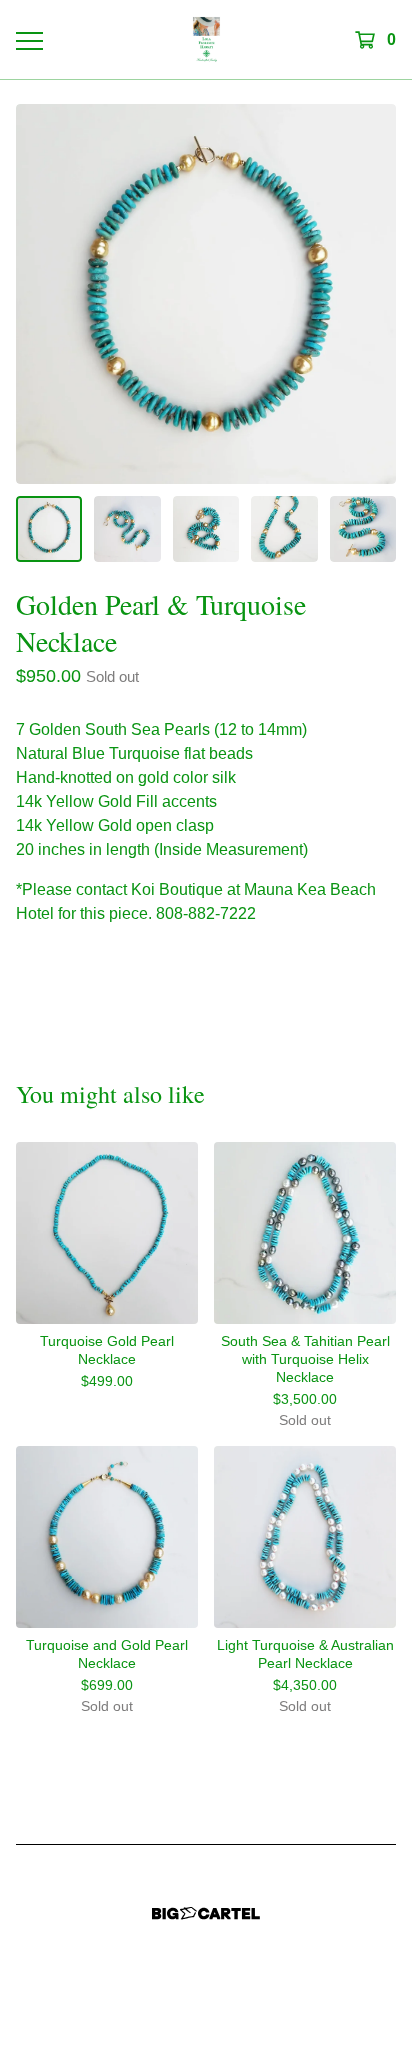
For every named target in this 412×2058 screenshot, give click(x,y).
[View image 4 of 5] (284, 529)
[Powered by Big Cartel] (206, 1913)
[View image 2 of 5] (127, 529)
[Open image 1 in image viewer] (206, 294)
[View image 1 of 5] (49, 529)
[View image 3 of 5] (206, 529)
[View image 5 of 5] (363, 529)
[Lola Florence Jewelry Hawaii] (206, 39)
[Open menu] (29, 40)
